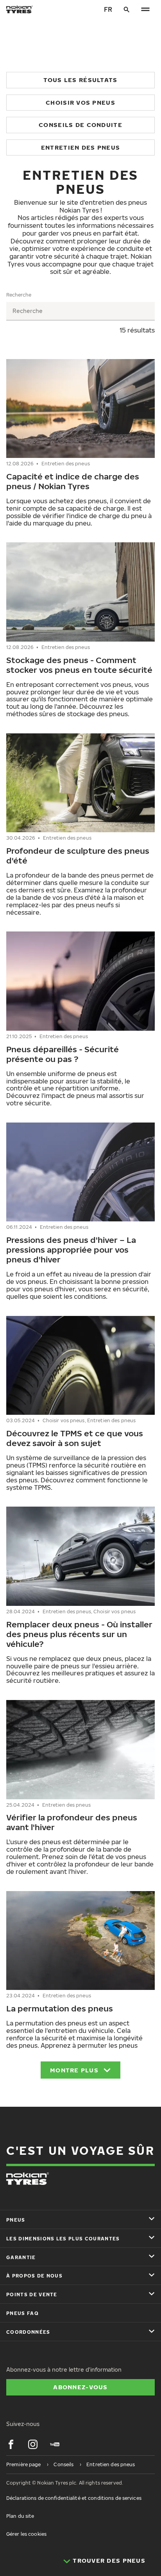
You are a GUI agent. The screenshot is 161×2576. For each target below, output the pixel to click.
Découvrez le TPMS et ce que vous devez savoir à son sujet (75, 1438)
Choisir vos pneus (80, 102)
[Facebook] (11, 2444)
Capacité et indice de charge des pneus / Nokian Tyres (73, 481)
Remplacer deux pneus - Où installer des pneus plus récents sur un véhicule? (79, 1634)
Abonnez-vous (80, 2387)
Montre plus (74, 2070)
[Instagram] (33, 2444)
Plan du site (20, 2516)
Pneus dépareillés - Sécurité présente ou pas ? (63, 1054)
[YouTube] (55, 2444)
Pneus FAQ (22, 2313)
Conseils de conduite (80, 125)
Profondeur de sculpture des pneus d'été (78, 855)
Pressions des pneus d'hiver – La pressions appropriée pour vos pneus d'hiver (71, 1250)
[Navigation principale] (145, 9)
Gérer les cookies (26, 2534)
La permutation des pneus (60, 2008)
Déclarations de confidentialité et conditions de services (74, 2498)
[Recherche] (127, 9)
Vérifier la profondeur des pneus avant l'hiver (72, 1822)
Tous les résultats (80, 80)
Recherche (19, 295)
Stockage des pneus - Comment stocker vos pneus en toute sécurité (79, 665)
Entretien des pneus (80, 147)
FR (108, 9)
